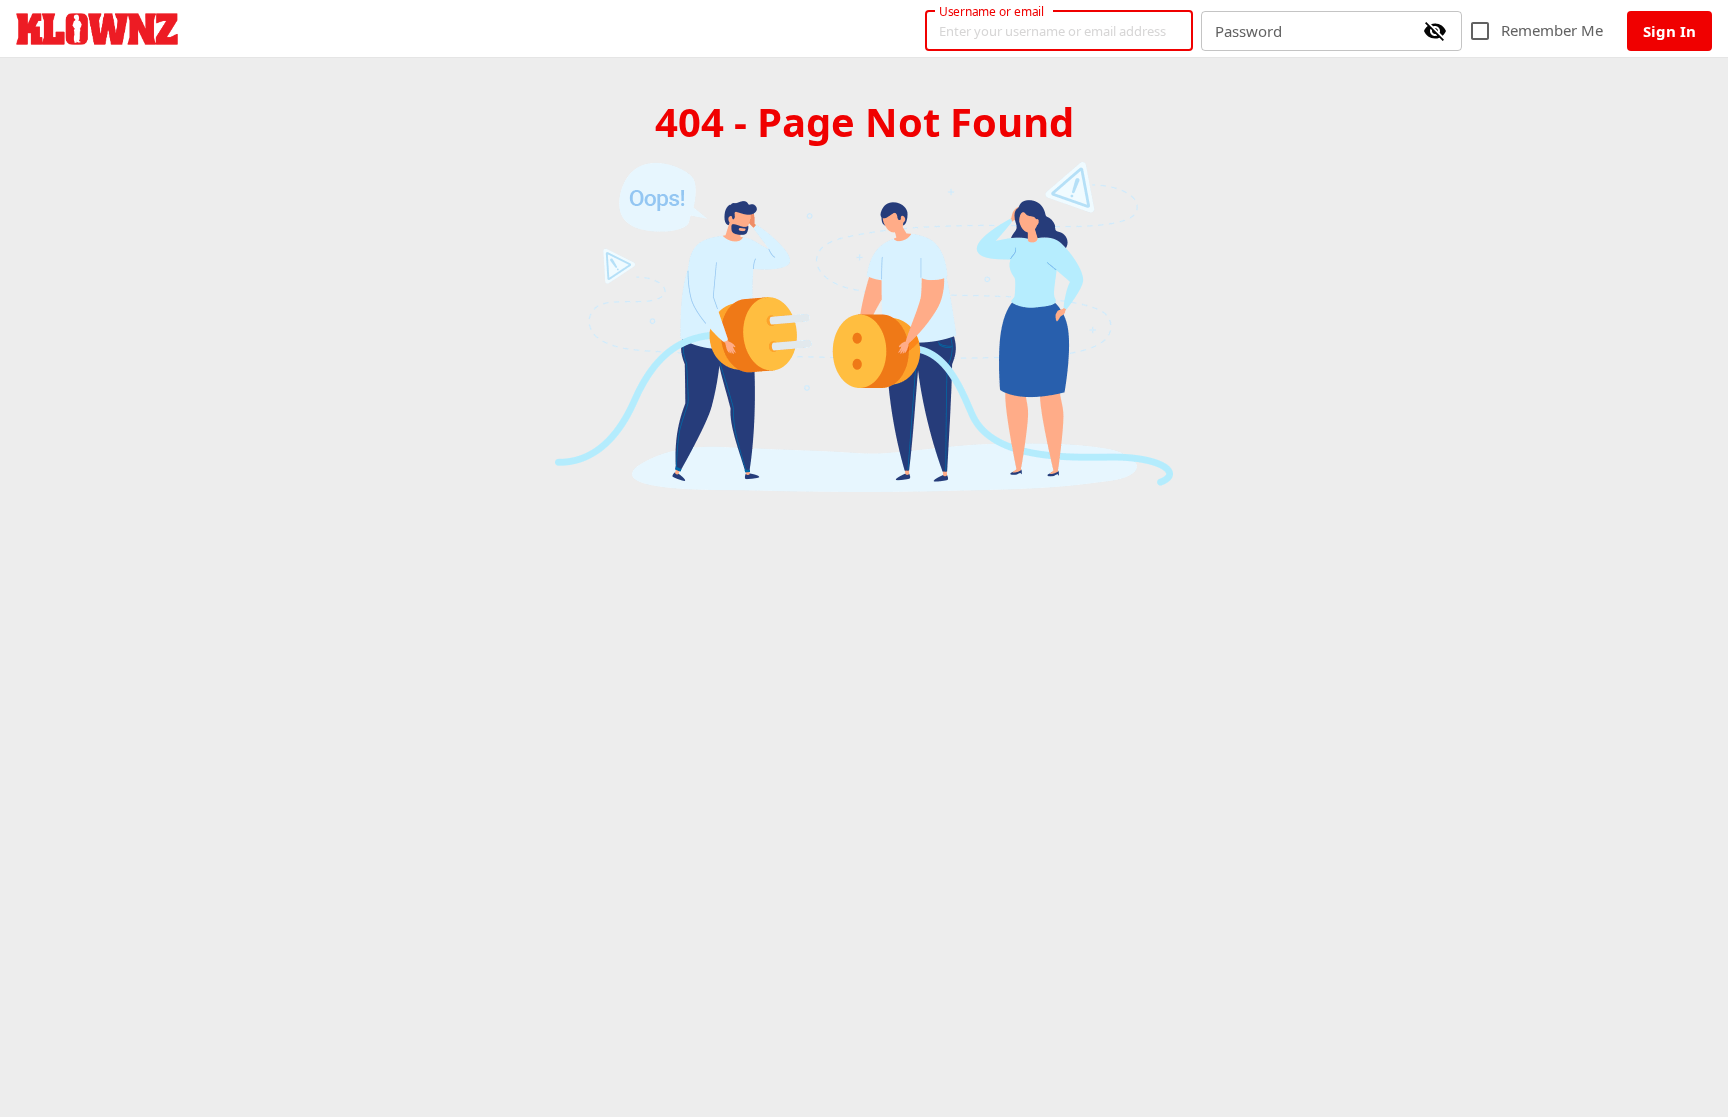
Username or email (992, 11)
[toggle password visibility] (1435, 31)
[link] (97, 29)
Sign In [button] (1669, 31)
